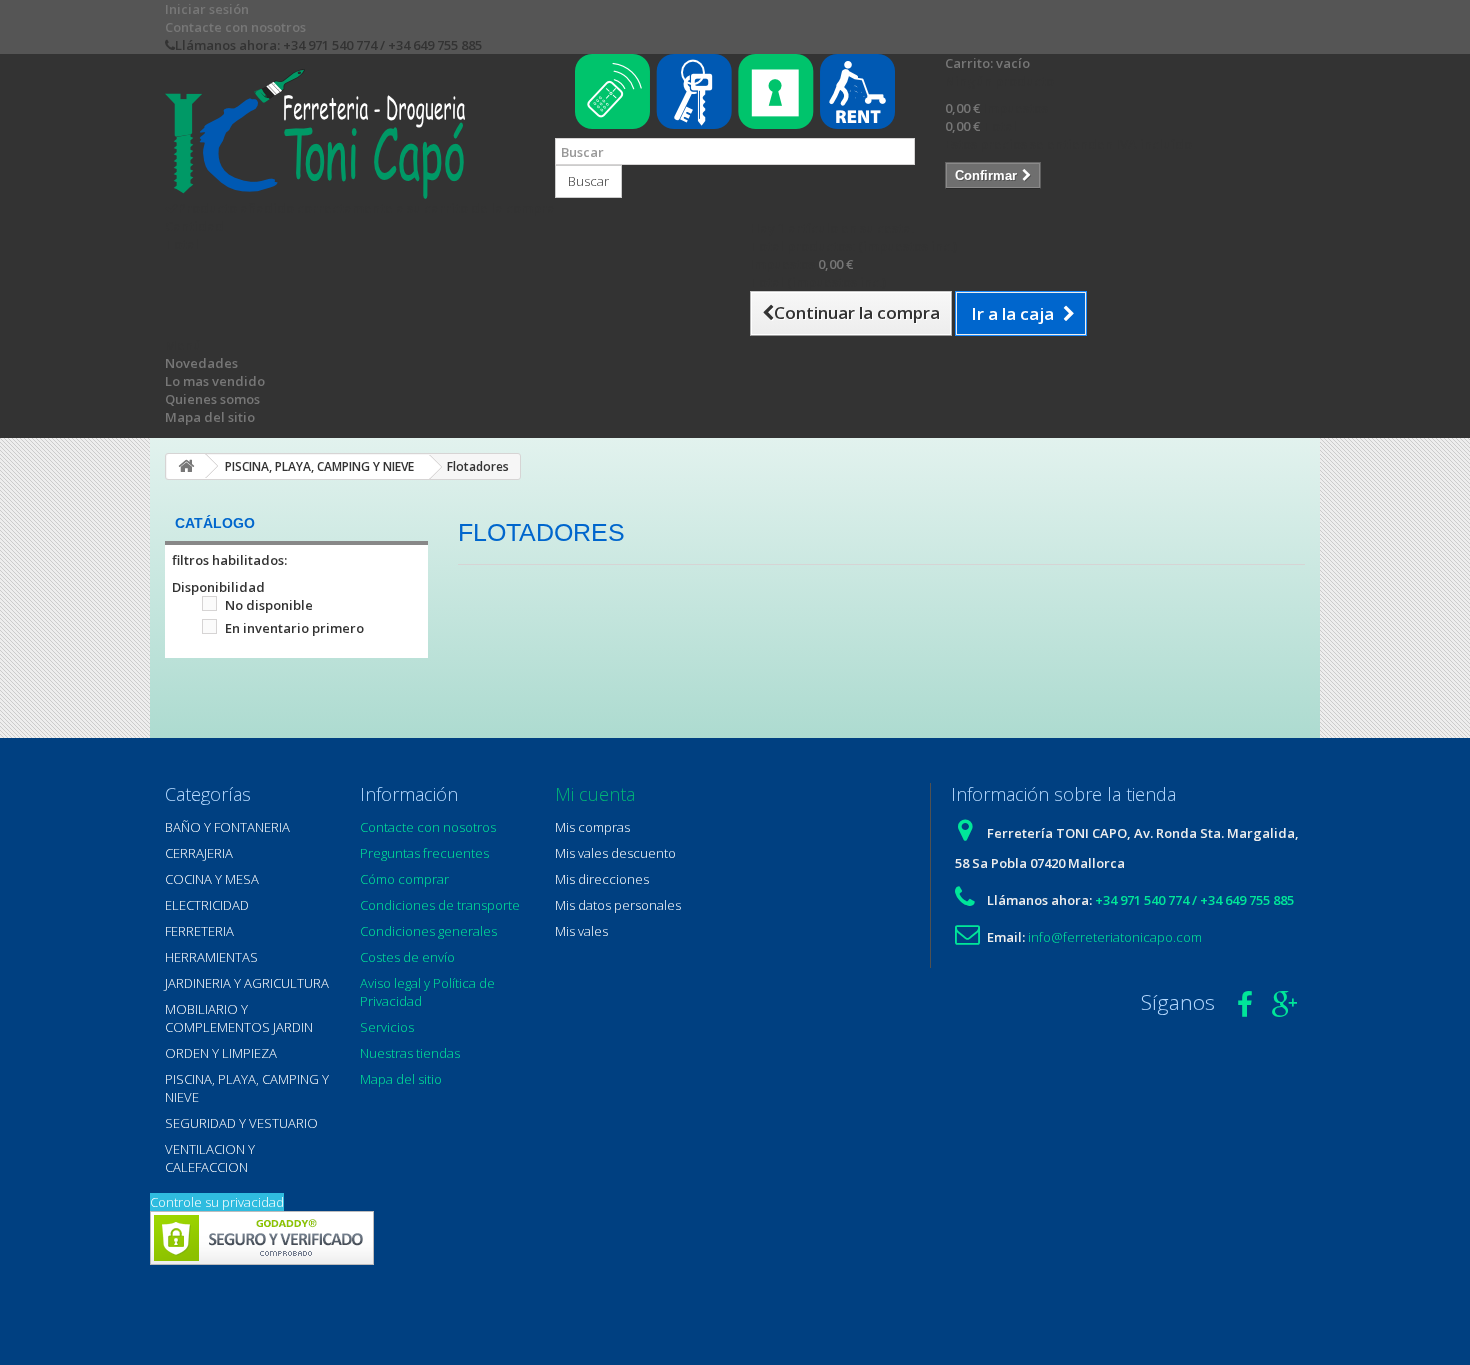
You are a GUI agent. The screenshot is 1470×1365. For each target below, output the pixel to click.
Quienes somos (212, 399)
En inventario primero (294, 628)
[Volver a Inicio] (186, 466)
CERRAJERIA (199, 853)
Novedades (201, 363)
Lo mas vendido (215, 381)
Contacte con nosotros (235, 27)
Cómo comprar (404, 879)
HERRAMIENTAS (211, 957)
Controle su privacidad (217, 1202)
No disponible (269, 605)
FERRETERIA (199, 931)
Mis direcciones (602, 879)
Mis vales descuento (615, 853)
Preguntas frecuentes (424, 853)
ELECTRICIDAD (207, 905)
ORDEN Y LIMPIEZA (221, 1053)
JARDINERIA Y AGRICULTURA (247, 983)
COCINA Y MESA (212, 879)
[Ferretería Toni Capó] (345, 134)
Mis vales (581, 931)
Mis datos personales (618, 905)
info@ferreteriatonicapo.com (1115, 937)
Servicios (387, 1027)
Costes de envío (407, 957)
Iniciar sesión (207, 9)
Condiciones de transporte (440, 905)
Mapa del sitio (210, 417)
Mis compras (592, 827)
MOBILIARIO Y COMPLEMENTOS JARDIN (239, 1018)
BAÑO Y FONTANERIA (227, 827)
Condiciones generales (428, 931)
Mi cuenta (595, 794)
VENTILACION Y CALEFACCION (210, 1158)
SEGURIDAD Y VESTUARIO (241, 1123)
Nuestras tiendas (410, 1053)
